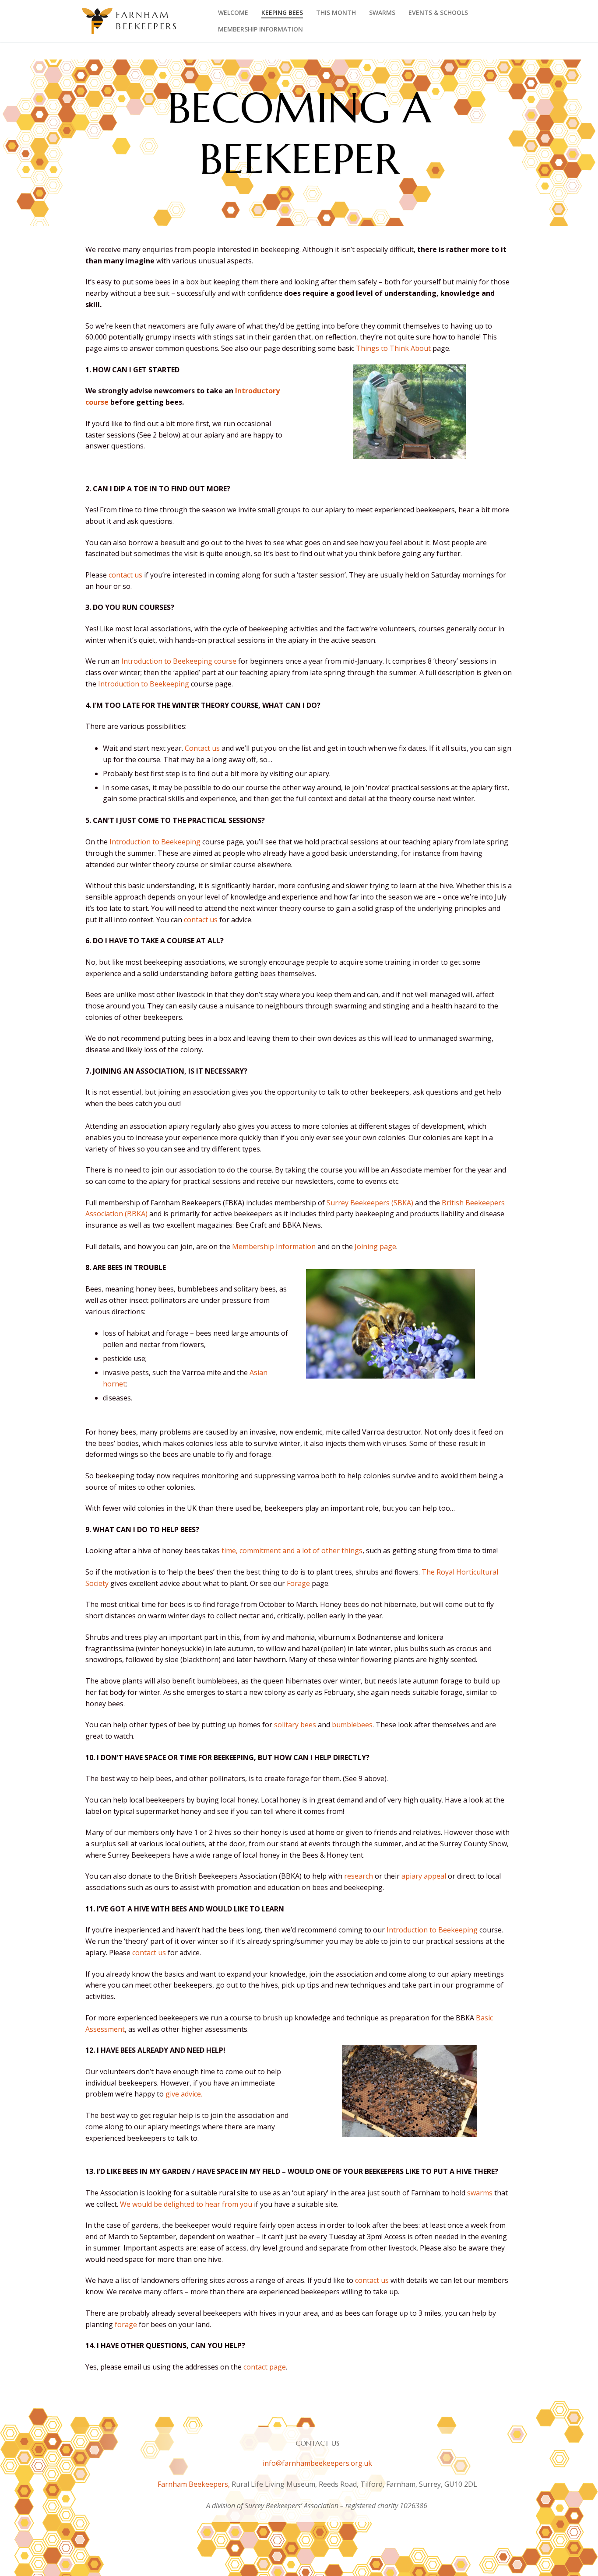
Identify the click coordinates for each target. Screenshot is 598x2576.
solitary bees (295, 1725)
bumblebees (352, 1725)
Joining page (375, 1246)
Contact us (203, 748)
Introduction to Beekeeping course (179, 661)
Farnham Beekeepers (147, 21)
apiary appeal (424, 1876)
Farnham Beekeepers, (195, 2484)
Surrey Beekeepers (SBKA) (370, 1203)
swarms (480, 2193)
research (359, 1876)
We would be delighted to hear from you (186, 2204)
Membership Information (274, 1246)
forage (126, 2324)
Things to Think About (393, 348)
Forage (298, 1583)
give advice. (184, 2094)
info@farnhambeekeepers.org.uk (317, 2463)
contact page (265, 2367)
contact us (125, 575)
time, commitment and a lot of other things (292, 1550)
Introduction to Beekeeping (144, 684)
